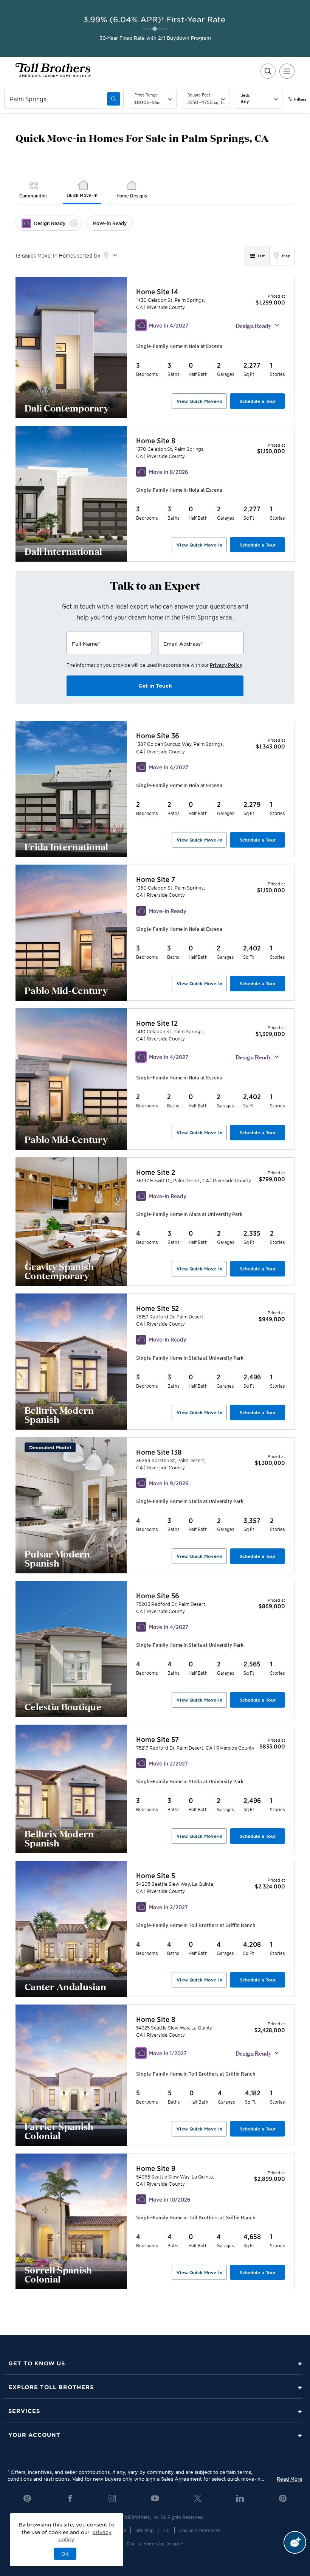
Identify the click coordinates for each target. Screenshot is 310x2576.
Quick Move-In (82, 195)
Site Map (144, 2530)
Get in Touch (155, 686)
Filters (300, 99)
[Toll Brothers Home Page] (53, 75)
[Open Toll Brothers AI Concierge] (295, 2542)
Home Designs (132, 195)
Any (245, 101)
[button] (205, 346)
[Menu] (287, 71)
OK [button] (65, 2554)
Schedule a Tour (258, 401)
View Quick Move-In (199, 401)
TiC (166, 2530)
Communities (33, 195)
